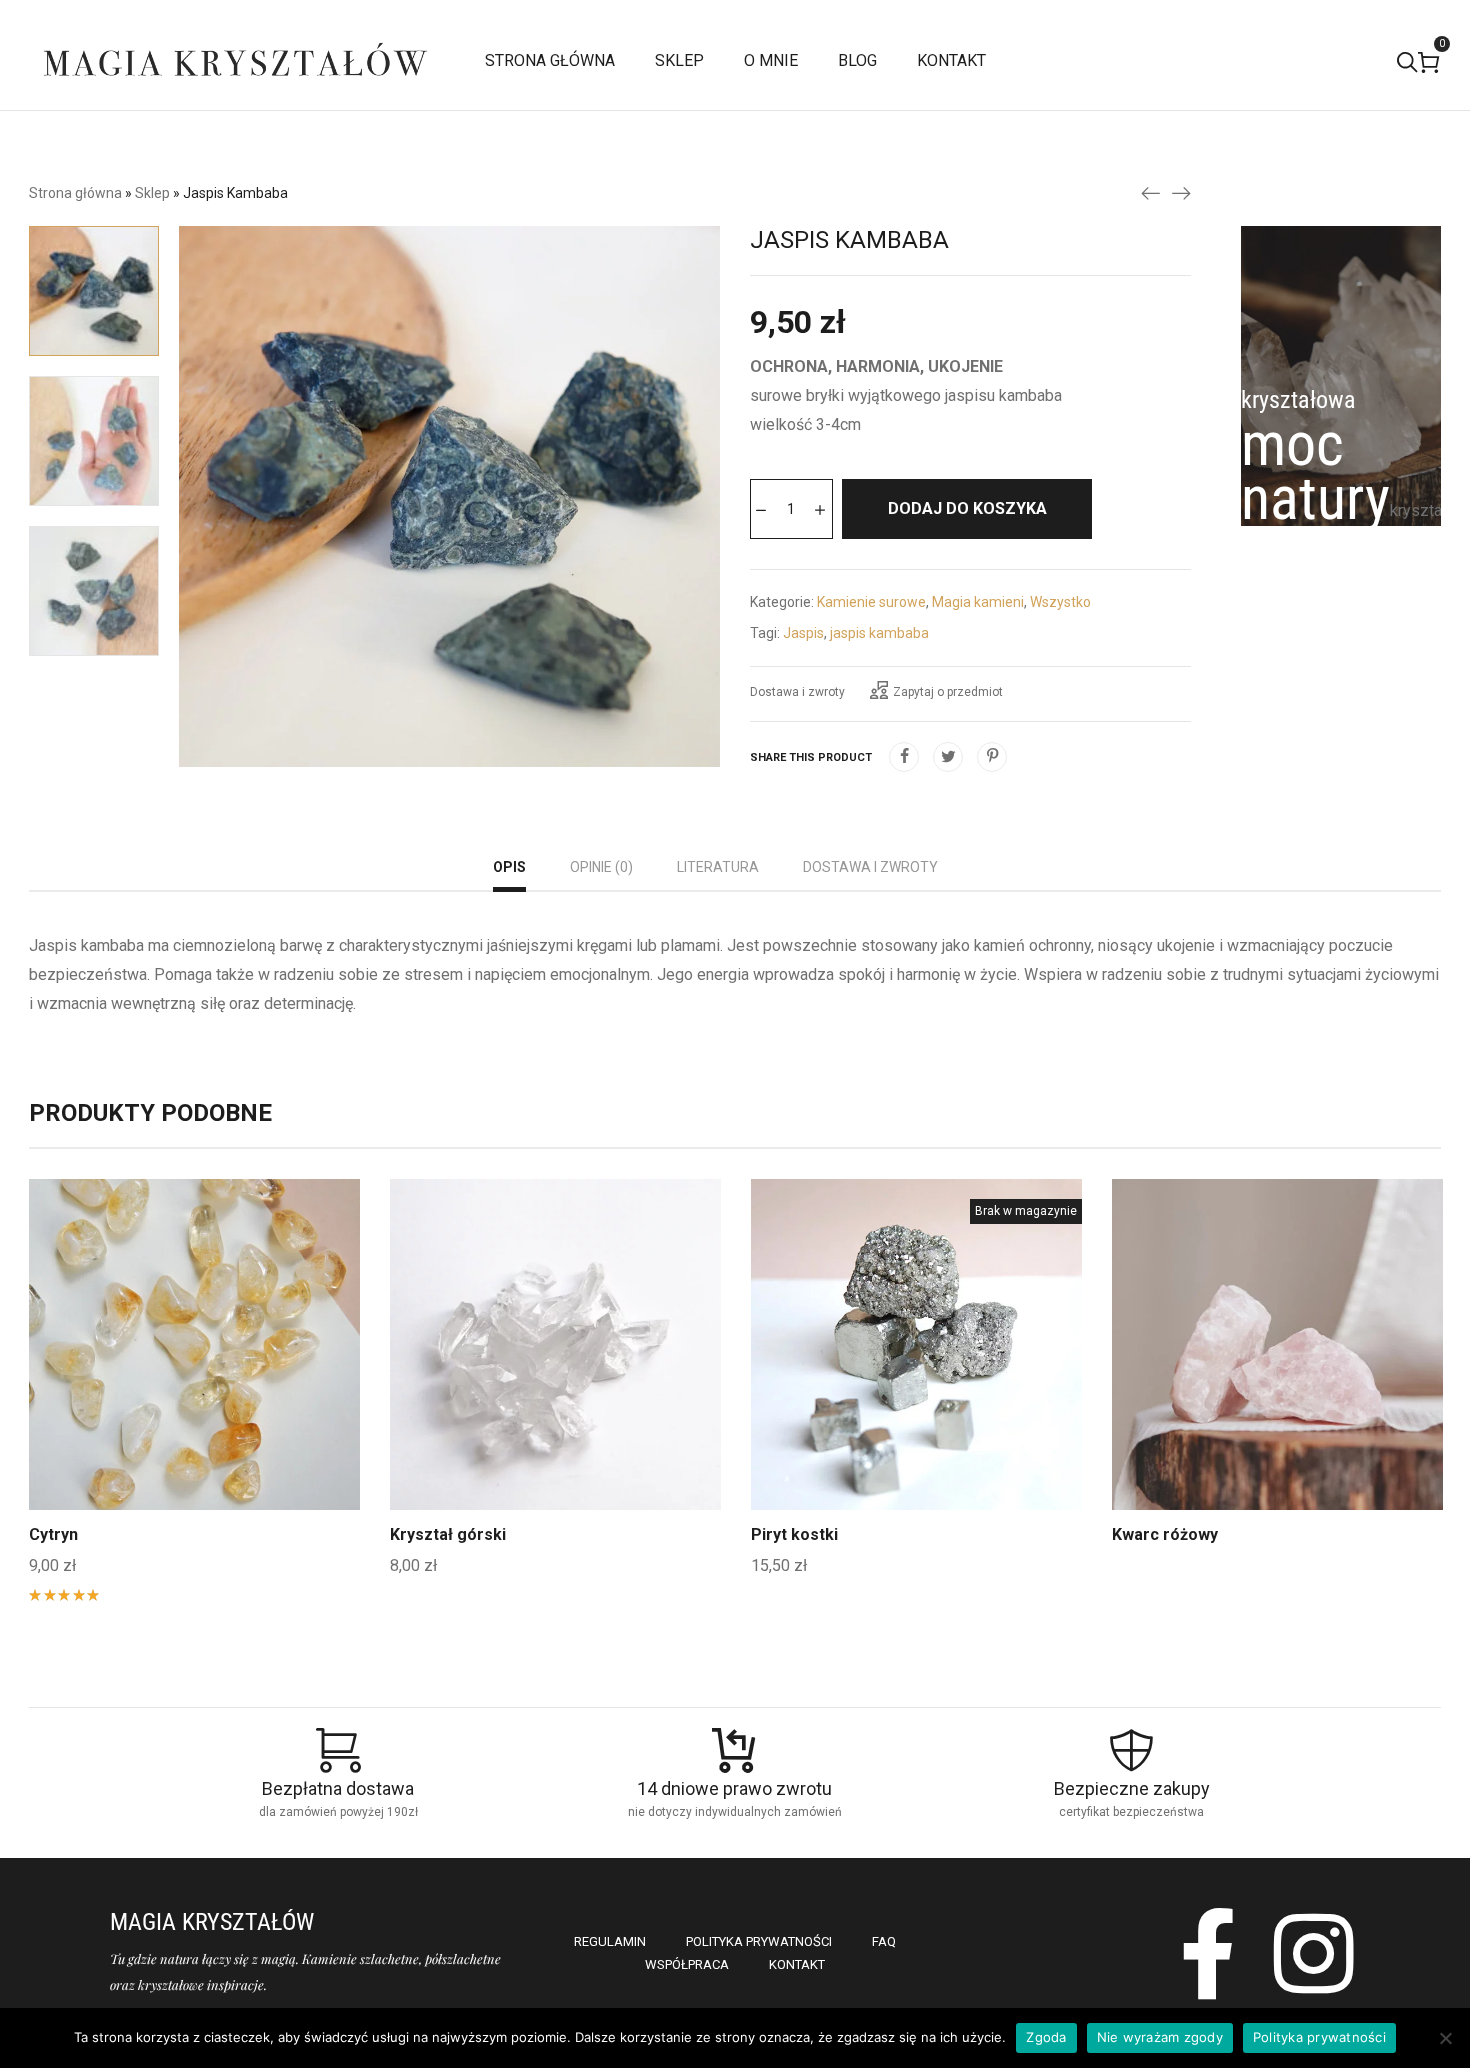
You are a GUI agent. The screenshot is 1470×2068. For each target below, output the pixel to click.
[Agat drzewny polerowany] (1151, 192)
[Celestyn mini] (1181, 192)
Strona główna (75, 193)
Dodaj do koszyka (967, 508)
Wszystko (1060, 602)
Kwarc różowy (1165, 1534)
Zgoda (1046, 2037)
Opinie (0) (601, 867)
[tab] (509, 869)
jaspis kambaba (879, 633)
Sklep (152, 193)
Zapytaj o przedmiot (948, 692)
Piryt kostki (794, 1534)
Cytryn (53, 1534)
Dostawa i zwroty (797, 692)
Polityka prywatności (1319, 2037)
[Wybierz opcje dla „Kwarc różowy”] (1278, 1392)
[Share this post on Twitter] (948, 757)
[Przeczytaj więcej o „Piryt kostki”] (917, 1392)
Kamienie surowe (871, 602)
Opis (509, 867)
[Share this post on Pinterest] (992, 757)
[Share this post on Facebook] (904, 757)
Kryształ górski (448, 1534)
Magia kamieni (978, 602)
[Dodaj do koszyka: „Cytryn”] (195, 1392)
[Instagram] (1314, 1953)
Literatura (718, 867)
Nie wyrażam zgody (1160, 2037)
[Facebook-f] (1208, 1953)
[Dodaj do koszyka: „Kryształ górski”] (556, 1392)
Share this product (811, 757)
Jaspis (803, 633)
